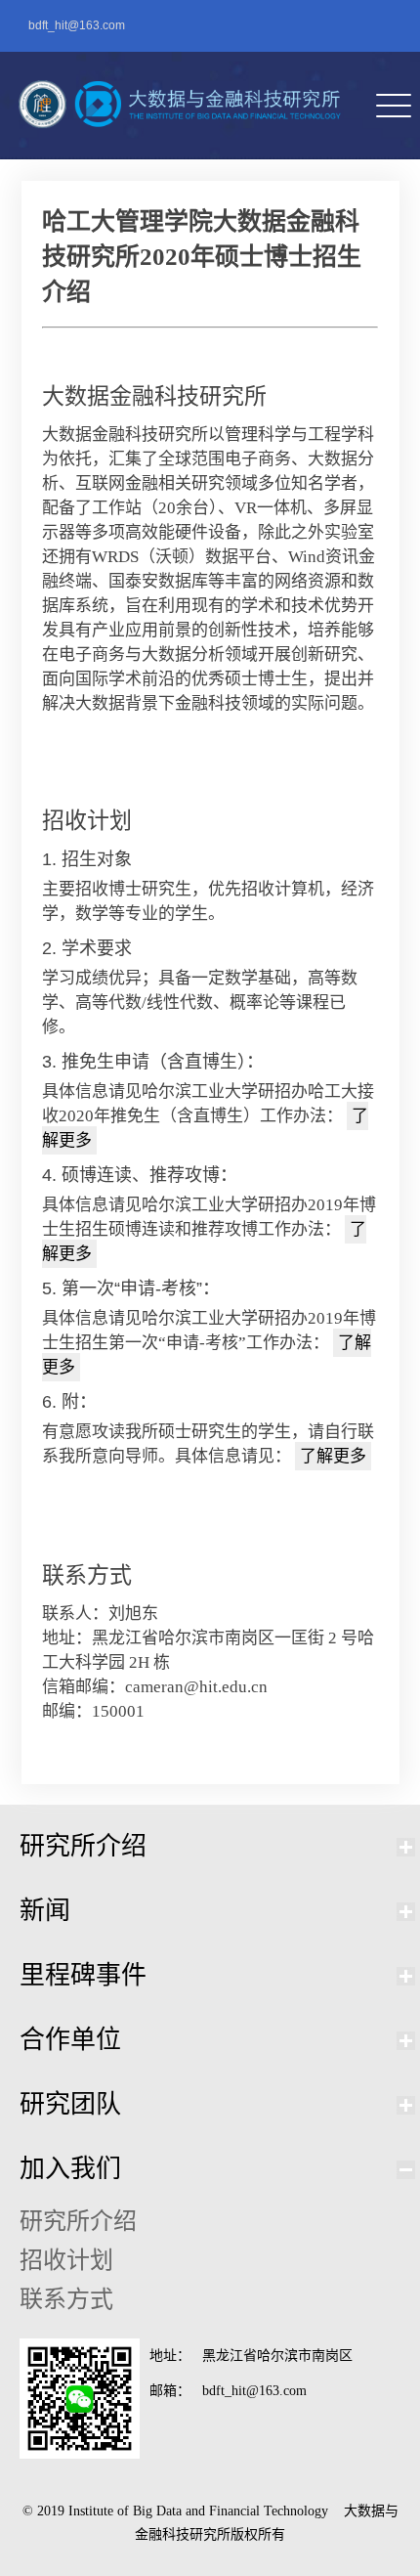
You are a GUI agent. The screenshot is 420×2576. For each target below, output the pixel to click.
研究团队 (70, 2104)
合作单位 (70, 2040)
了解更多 (333, 1456)
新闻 (45, 1911)
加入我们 (70, 2169)
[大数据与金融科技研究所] (175, 106)
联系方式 (66, 2299)
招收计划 (66, 2260)
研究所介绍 (83, 1846)
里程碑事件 (83, 1975)
